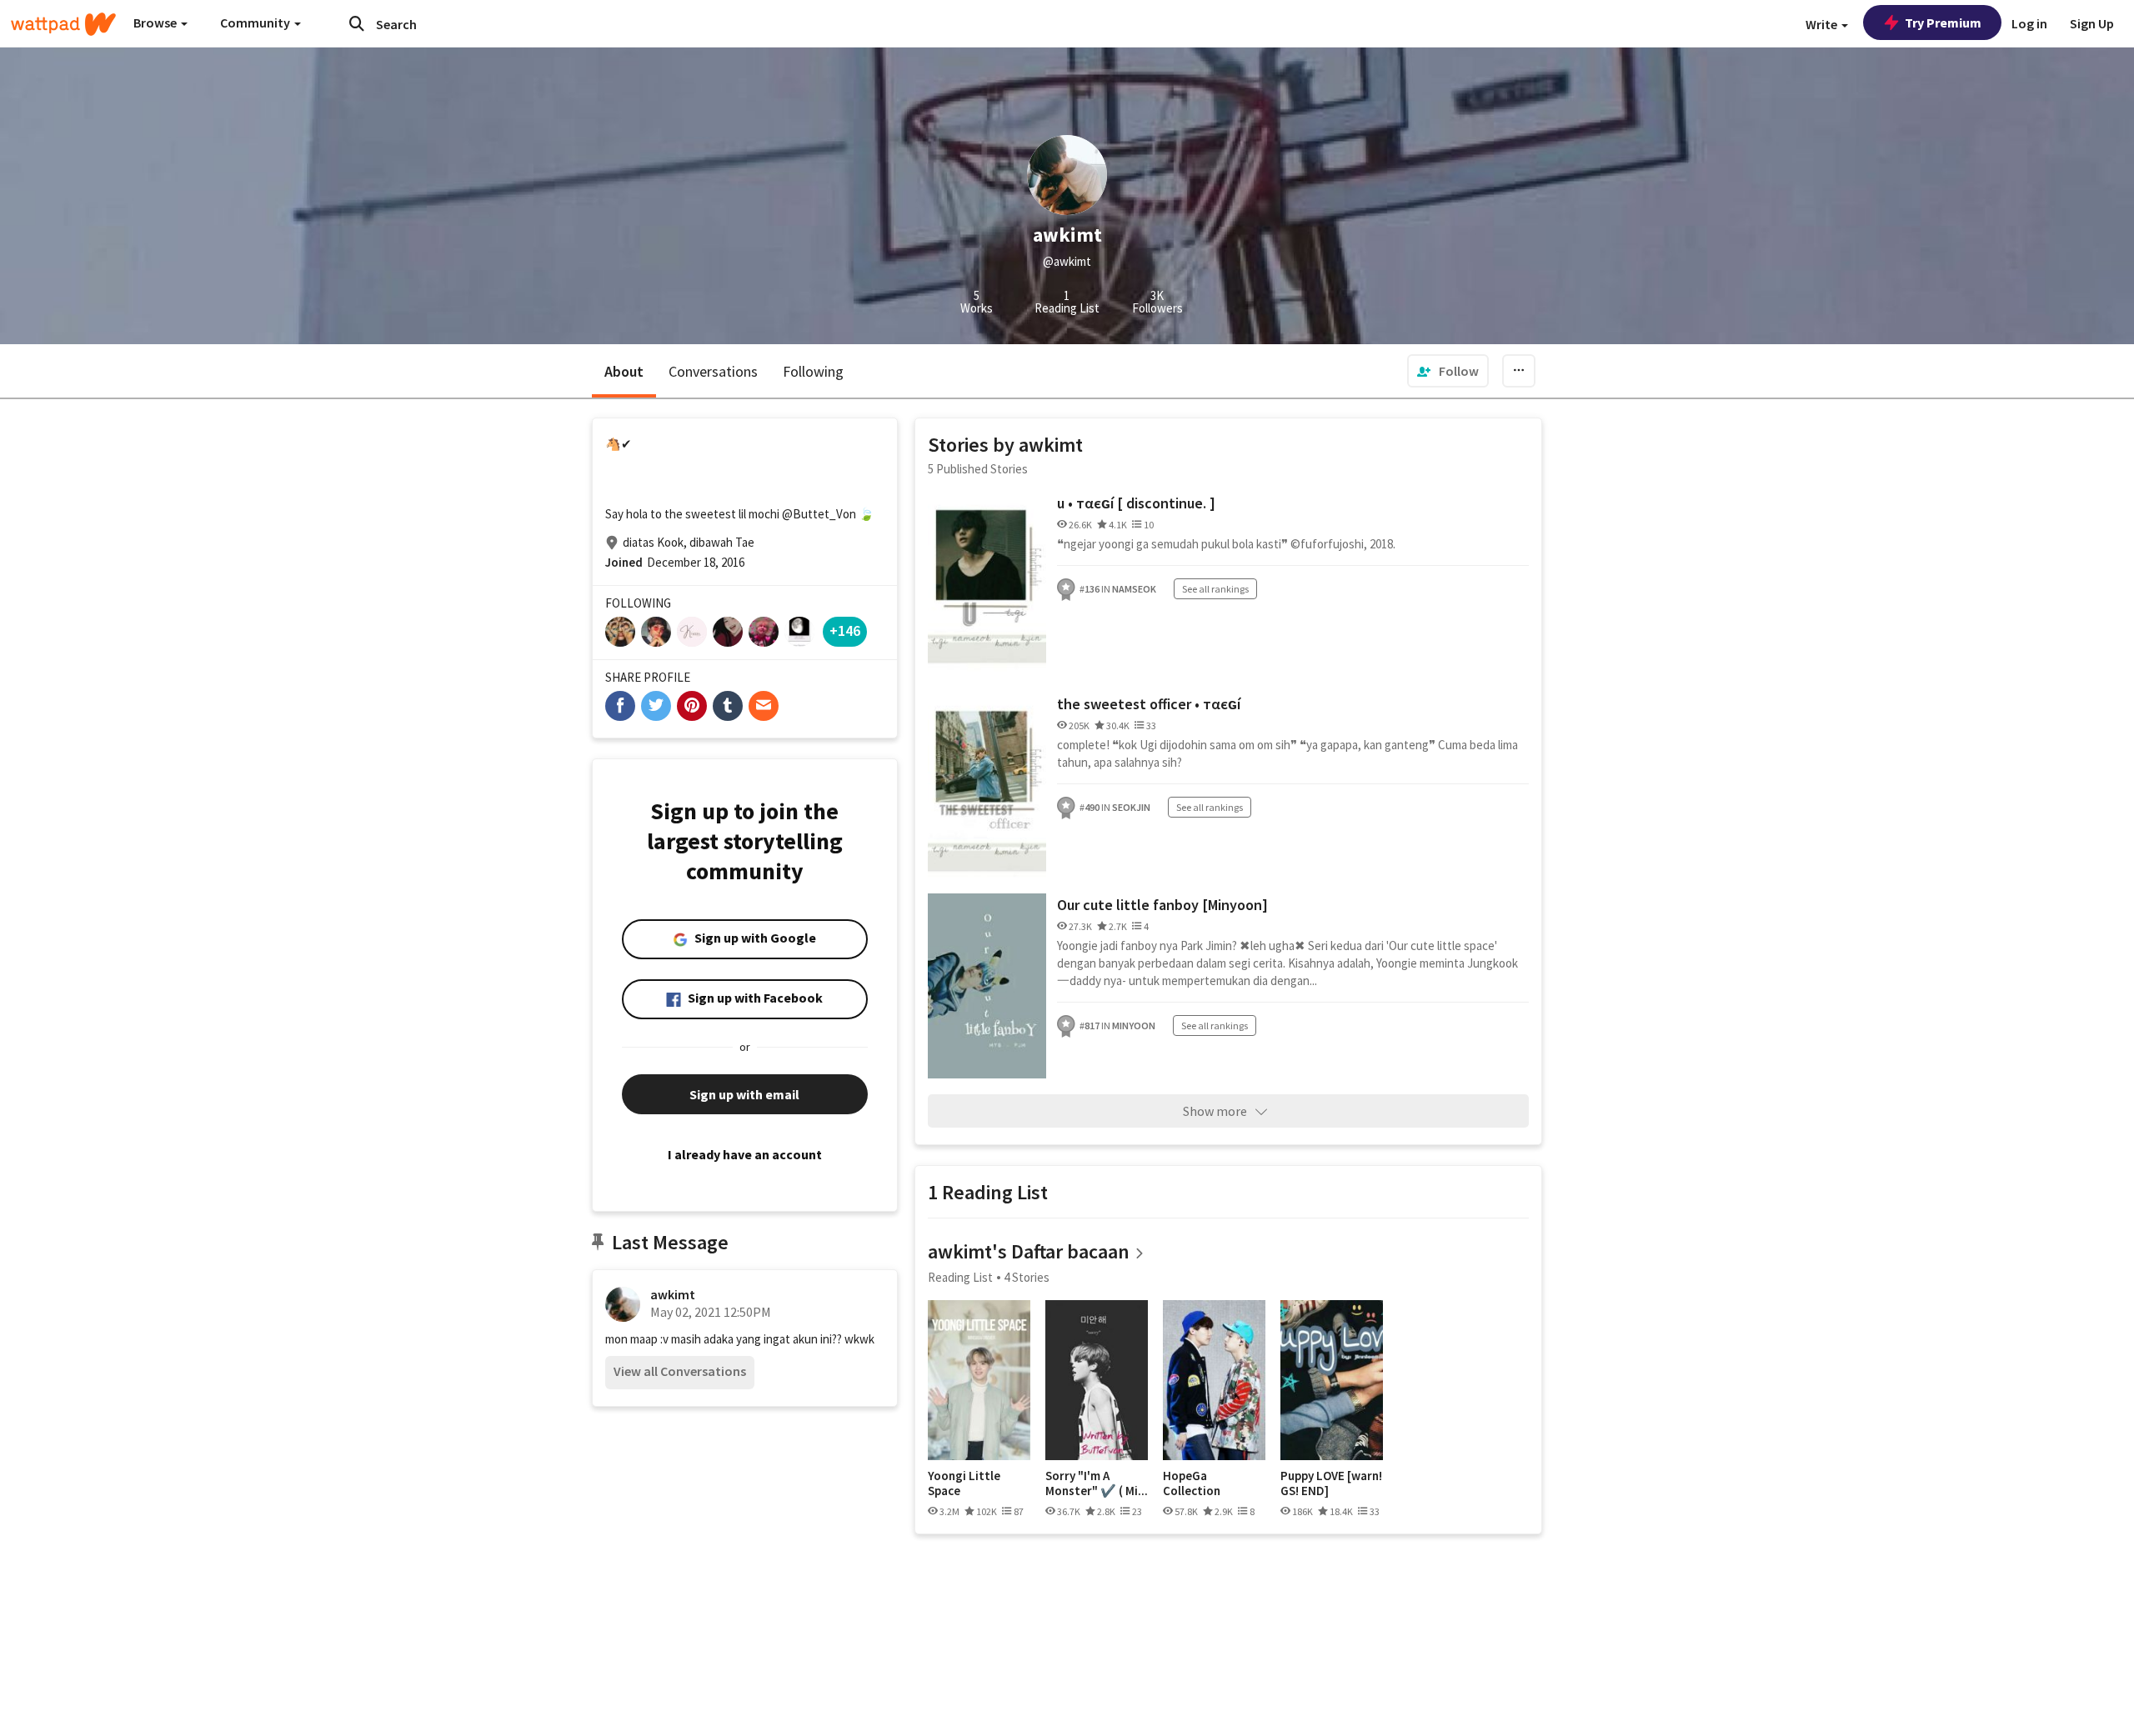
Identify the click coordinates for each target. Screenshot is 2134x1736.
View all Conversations (680, 1371)
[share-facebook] (620, 706)
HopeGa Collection (1192, 1483)
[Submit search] (357, 23)
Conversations (713, 371)
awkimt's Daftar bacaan (1029, 1251)
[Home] (63, 24)
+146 (845, 630)
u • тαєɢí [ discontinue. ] (1136, 503)
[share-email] (764, 706)
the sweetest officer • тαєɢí (1149, 704)
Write (1823, 24)
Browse (156, 23)
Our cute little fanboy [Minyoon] (1162, 905)
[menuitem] (1448, 371)
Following (813, 371)
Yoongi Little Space (964, 1483)
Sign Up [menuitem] (2092, 23)
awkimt (673, 1294)
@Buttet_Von (819, 514)
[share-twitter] (656, 706)
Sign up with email (744, 1094)
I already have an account (745, 1154)
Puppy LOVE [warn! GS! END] (1331, 1483)
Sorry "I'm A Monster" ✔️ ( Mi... (1097, 1483)
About (624, 371)
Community (256, 23)
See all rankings (1215, 589)
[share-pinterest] (692, 706)
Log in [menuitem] (2029, 23)
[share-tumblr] (728, 706)
